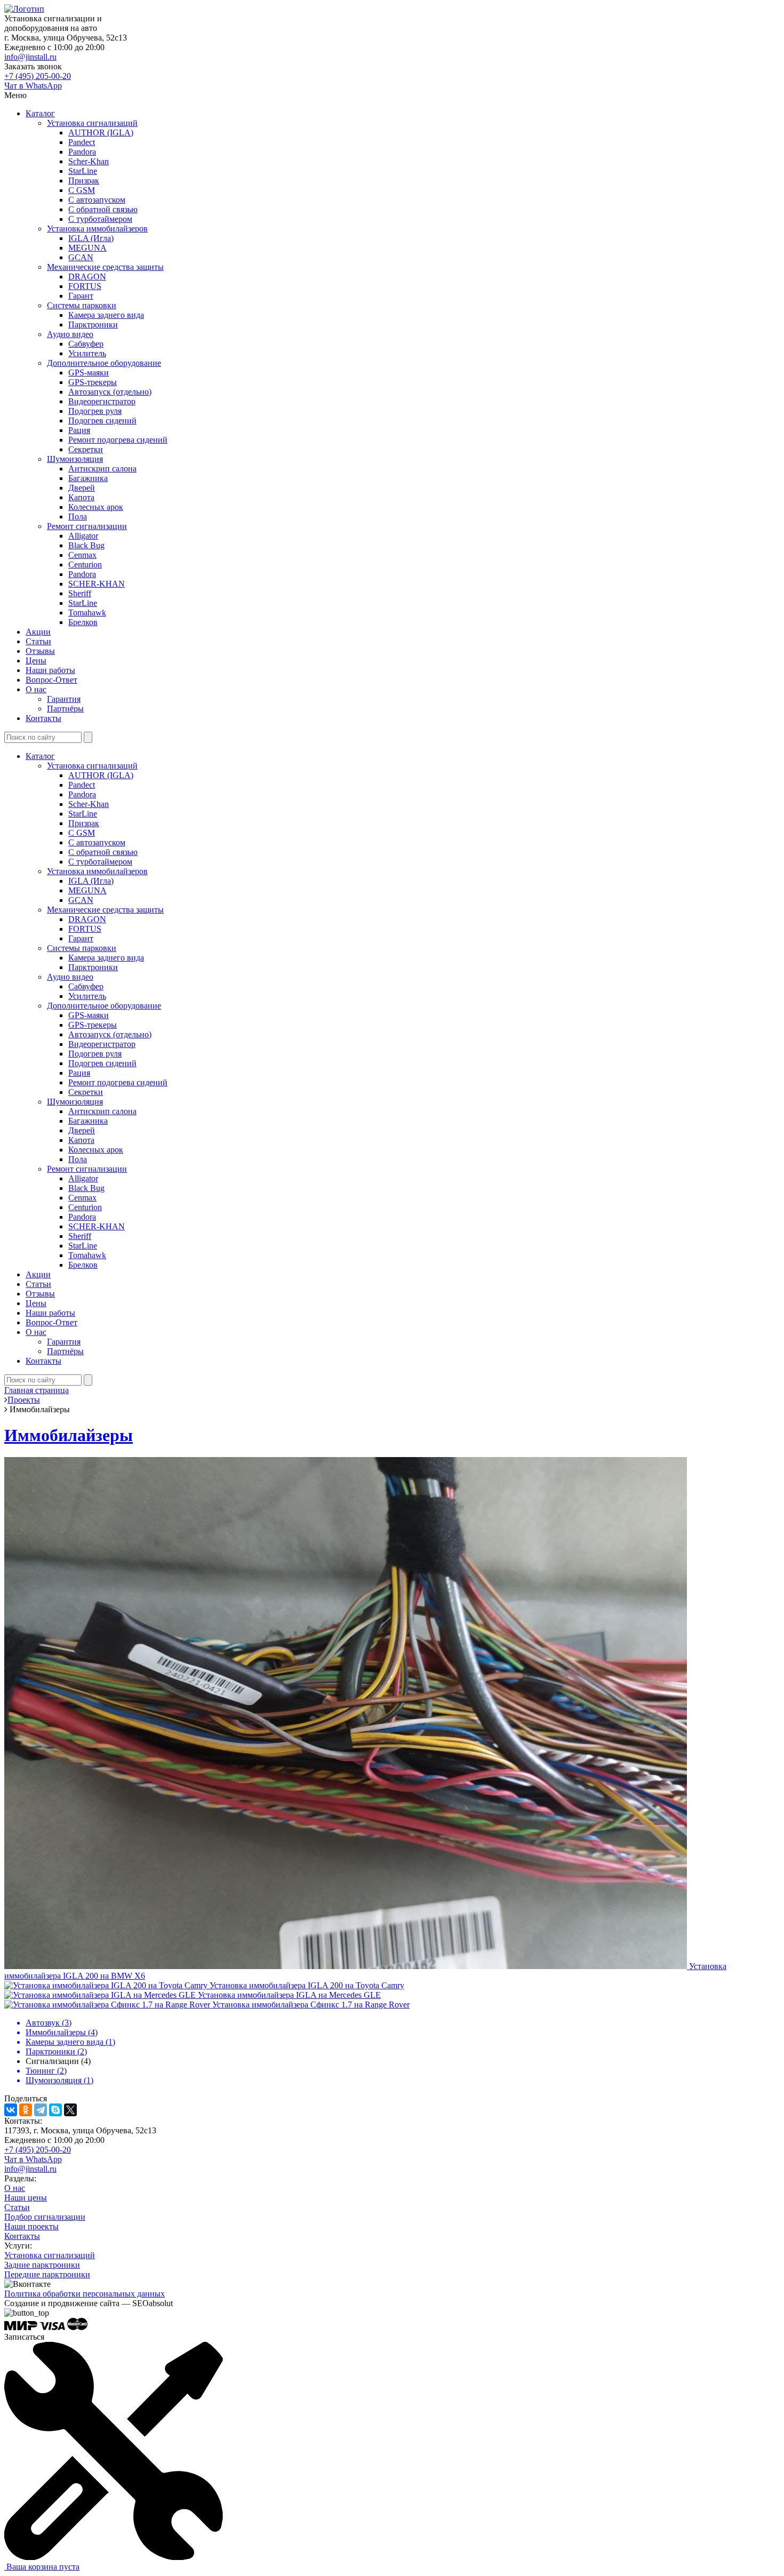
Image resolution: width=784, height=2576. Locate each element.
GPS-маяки (89, 373)
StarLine (83, 171)
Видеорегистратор (102, 401)
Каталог (40, 113)
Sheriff (80, 593)
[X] (70, 2110)
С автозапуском (97, 200)
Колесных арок (96, 507)
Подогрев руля (95, 411)
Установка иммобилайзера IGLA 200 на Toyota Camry (307, 1985)
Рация (79, 430)
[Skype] (55, 2110)
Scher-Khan (89, 161)
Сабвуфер (86, 344)
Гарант (81, 296)
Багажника (88, 478)
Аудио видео (70, 334)
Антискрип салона (102, 469)
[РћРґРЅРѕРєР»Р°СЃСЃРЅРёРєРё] (26, 2110)
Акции (38, 632)
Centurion (85, 565)
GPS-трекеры (93, 382)
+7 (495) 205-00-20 (38, 76)
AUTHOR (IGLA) (101, 133)
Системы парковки (82, 305)
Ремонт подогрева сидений (118, 440)
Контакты (43, 718)
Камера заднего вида (106, 315)
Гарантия (64, 699)
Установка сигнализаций (92, 123)
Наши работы (50, 670)
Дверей (82, 488)
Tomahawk (87, 613)
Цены (36, 661)
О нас (36, 689)
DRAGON (87, 277)
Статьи (38, 641)
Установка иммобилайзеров (97, 229)
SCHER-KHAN (97, 584)
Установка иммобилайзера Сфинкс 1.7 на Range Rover (311, 2005)
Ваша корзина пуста (42, 2567)
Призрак (84, 181)
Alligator (83, 536)
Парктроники (93, 325)
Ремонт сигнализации (87, 526)
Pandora (82, 152)
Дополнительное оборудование (104, 363)
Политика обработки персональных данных (85, 2294)
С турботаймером (100, 219)
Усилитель (87, 353)
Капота (81, 497)
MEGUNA (87, 248)
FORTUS (85, 286)
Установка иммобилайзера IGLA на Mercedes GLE (289, 1995)
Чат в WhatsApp (33, 86)
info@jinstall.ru (30, 57)
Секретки (86, 449)
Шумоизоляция (75, 459)
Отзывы (40, 651)
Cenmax (82, 555)
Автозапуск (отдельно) (110, 392)
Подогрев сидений (102, 421)
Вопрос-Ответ (51, 680)
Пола (78, 517)
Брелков (83, 622)
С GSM (82, 190)
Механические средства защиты (105, 267)
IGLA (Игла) (91, 238)
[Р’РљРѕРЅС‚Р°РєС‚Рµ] (11, 2110)
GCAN (81, 257)
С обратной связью (103, 209)
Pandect (82, 142)
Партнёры (65, 709)
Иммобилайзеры (69, 1435)
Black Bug (86, 545)
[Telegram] (41, 2110)
